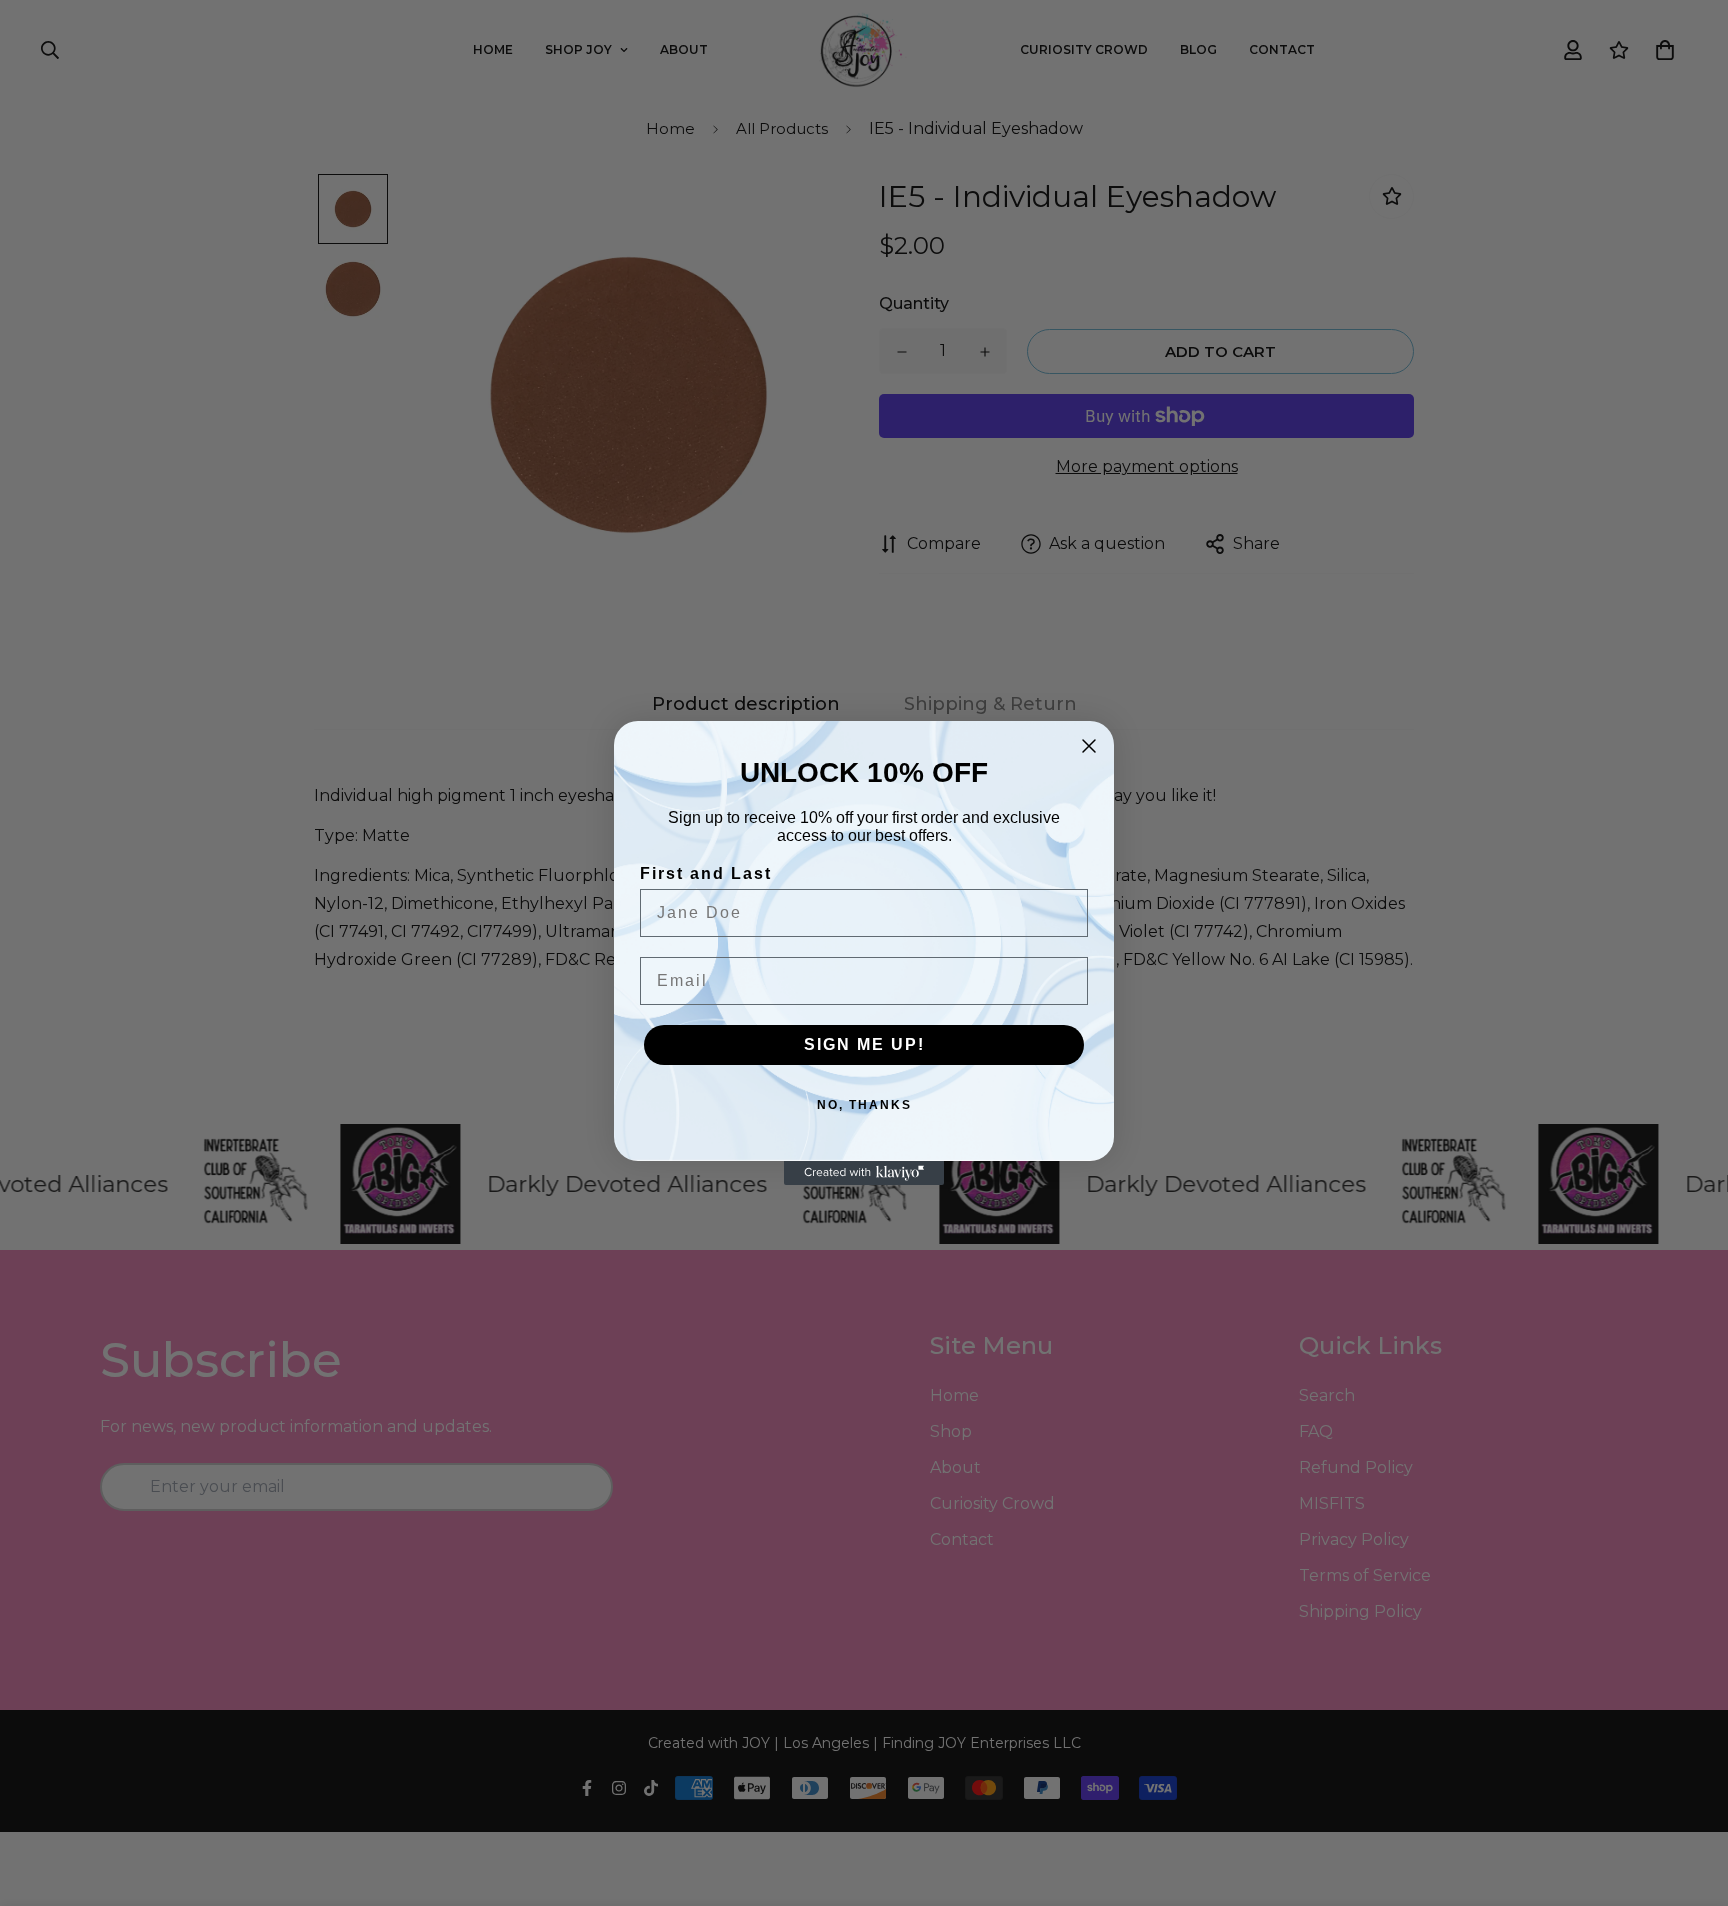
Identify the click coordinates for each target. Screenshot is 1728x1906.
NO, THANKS (864, 1105)
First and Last (706, 873)
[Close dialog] (1089, 746)
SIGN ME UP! (864, 1044)
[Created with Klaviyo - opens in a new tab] (864, 1173)
